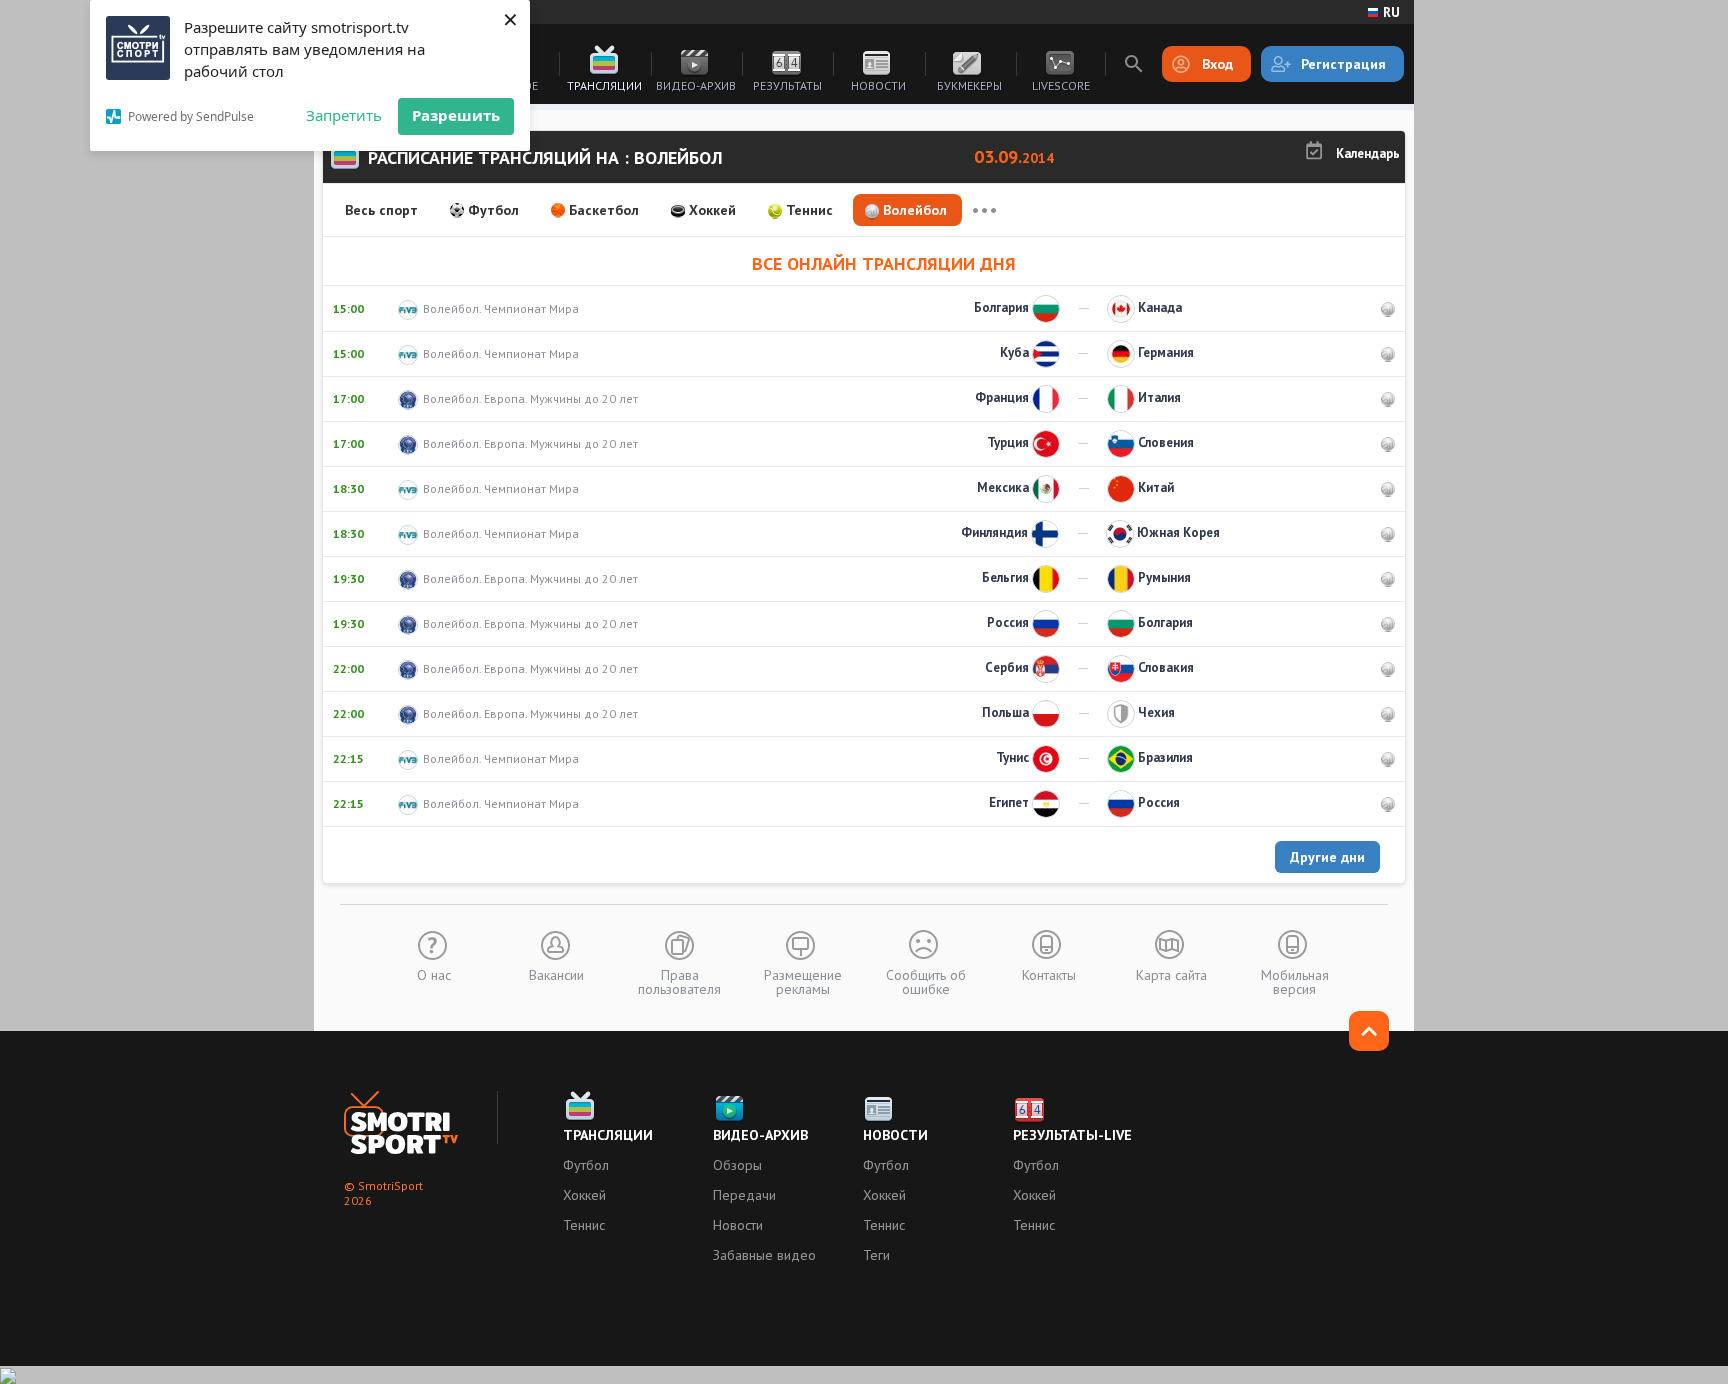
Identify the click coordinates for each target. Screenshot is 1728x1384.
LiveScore (1061, 85)
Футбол (493, 210)
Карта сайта (1171, 974)
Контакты (1049, 974)
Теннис (809, 210)
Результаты (787, 85)
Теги (876, 1255)
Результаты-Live (1072, 1135)
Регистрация (1343, 64)
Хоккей (712, 210)
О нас (434, 974)
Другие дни (1327, 857)
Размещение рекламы (803, 981)
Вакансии (556, 974)
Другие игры (984, 210)
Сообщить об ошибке (926, 981)
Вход (1217, 64)
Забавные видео (764, 1255)
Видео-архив (696, 85)
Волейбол (915, 210)
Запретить (344, 115)
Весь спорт (381, 210)
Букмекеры (969, 85)
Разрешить (456, 115)
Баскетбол (604, 210)
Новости (878, 85)
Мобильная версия (1295, 981)
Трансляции (604, 85)
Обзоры (737, 1165)
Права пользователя (679, 981)
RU (1391, 12)
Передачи (744, 1195)
